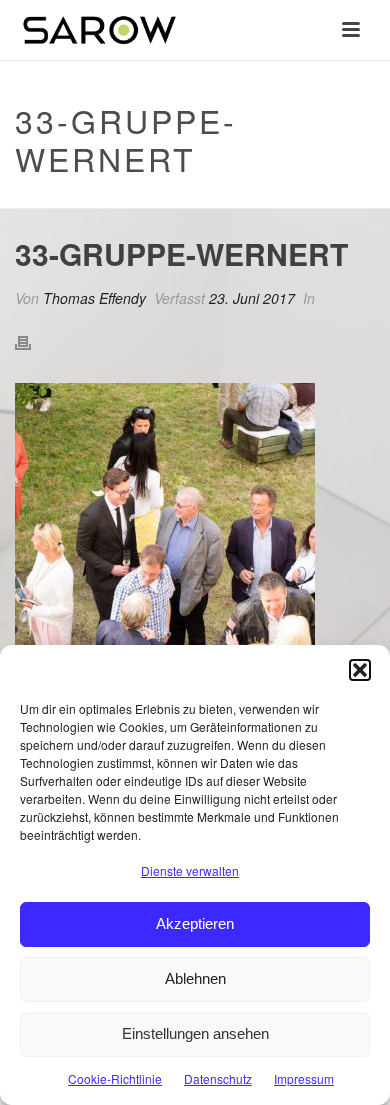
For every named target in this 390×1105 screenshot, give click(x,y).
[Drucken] (33, 341)
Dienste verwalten (190, 870)
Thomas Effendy (94, 298)
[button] (360, 670)
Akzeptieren (195, 923)
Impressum (304, 1078)
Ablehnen (195, 978)
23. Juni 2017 (252, 298)
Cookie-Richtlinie (115, 1078)
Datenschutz (218, 1078)
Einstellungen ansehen (195, 1033)
